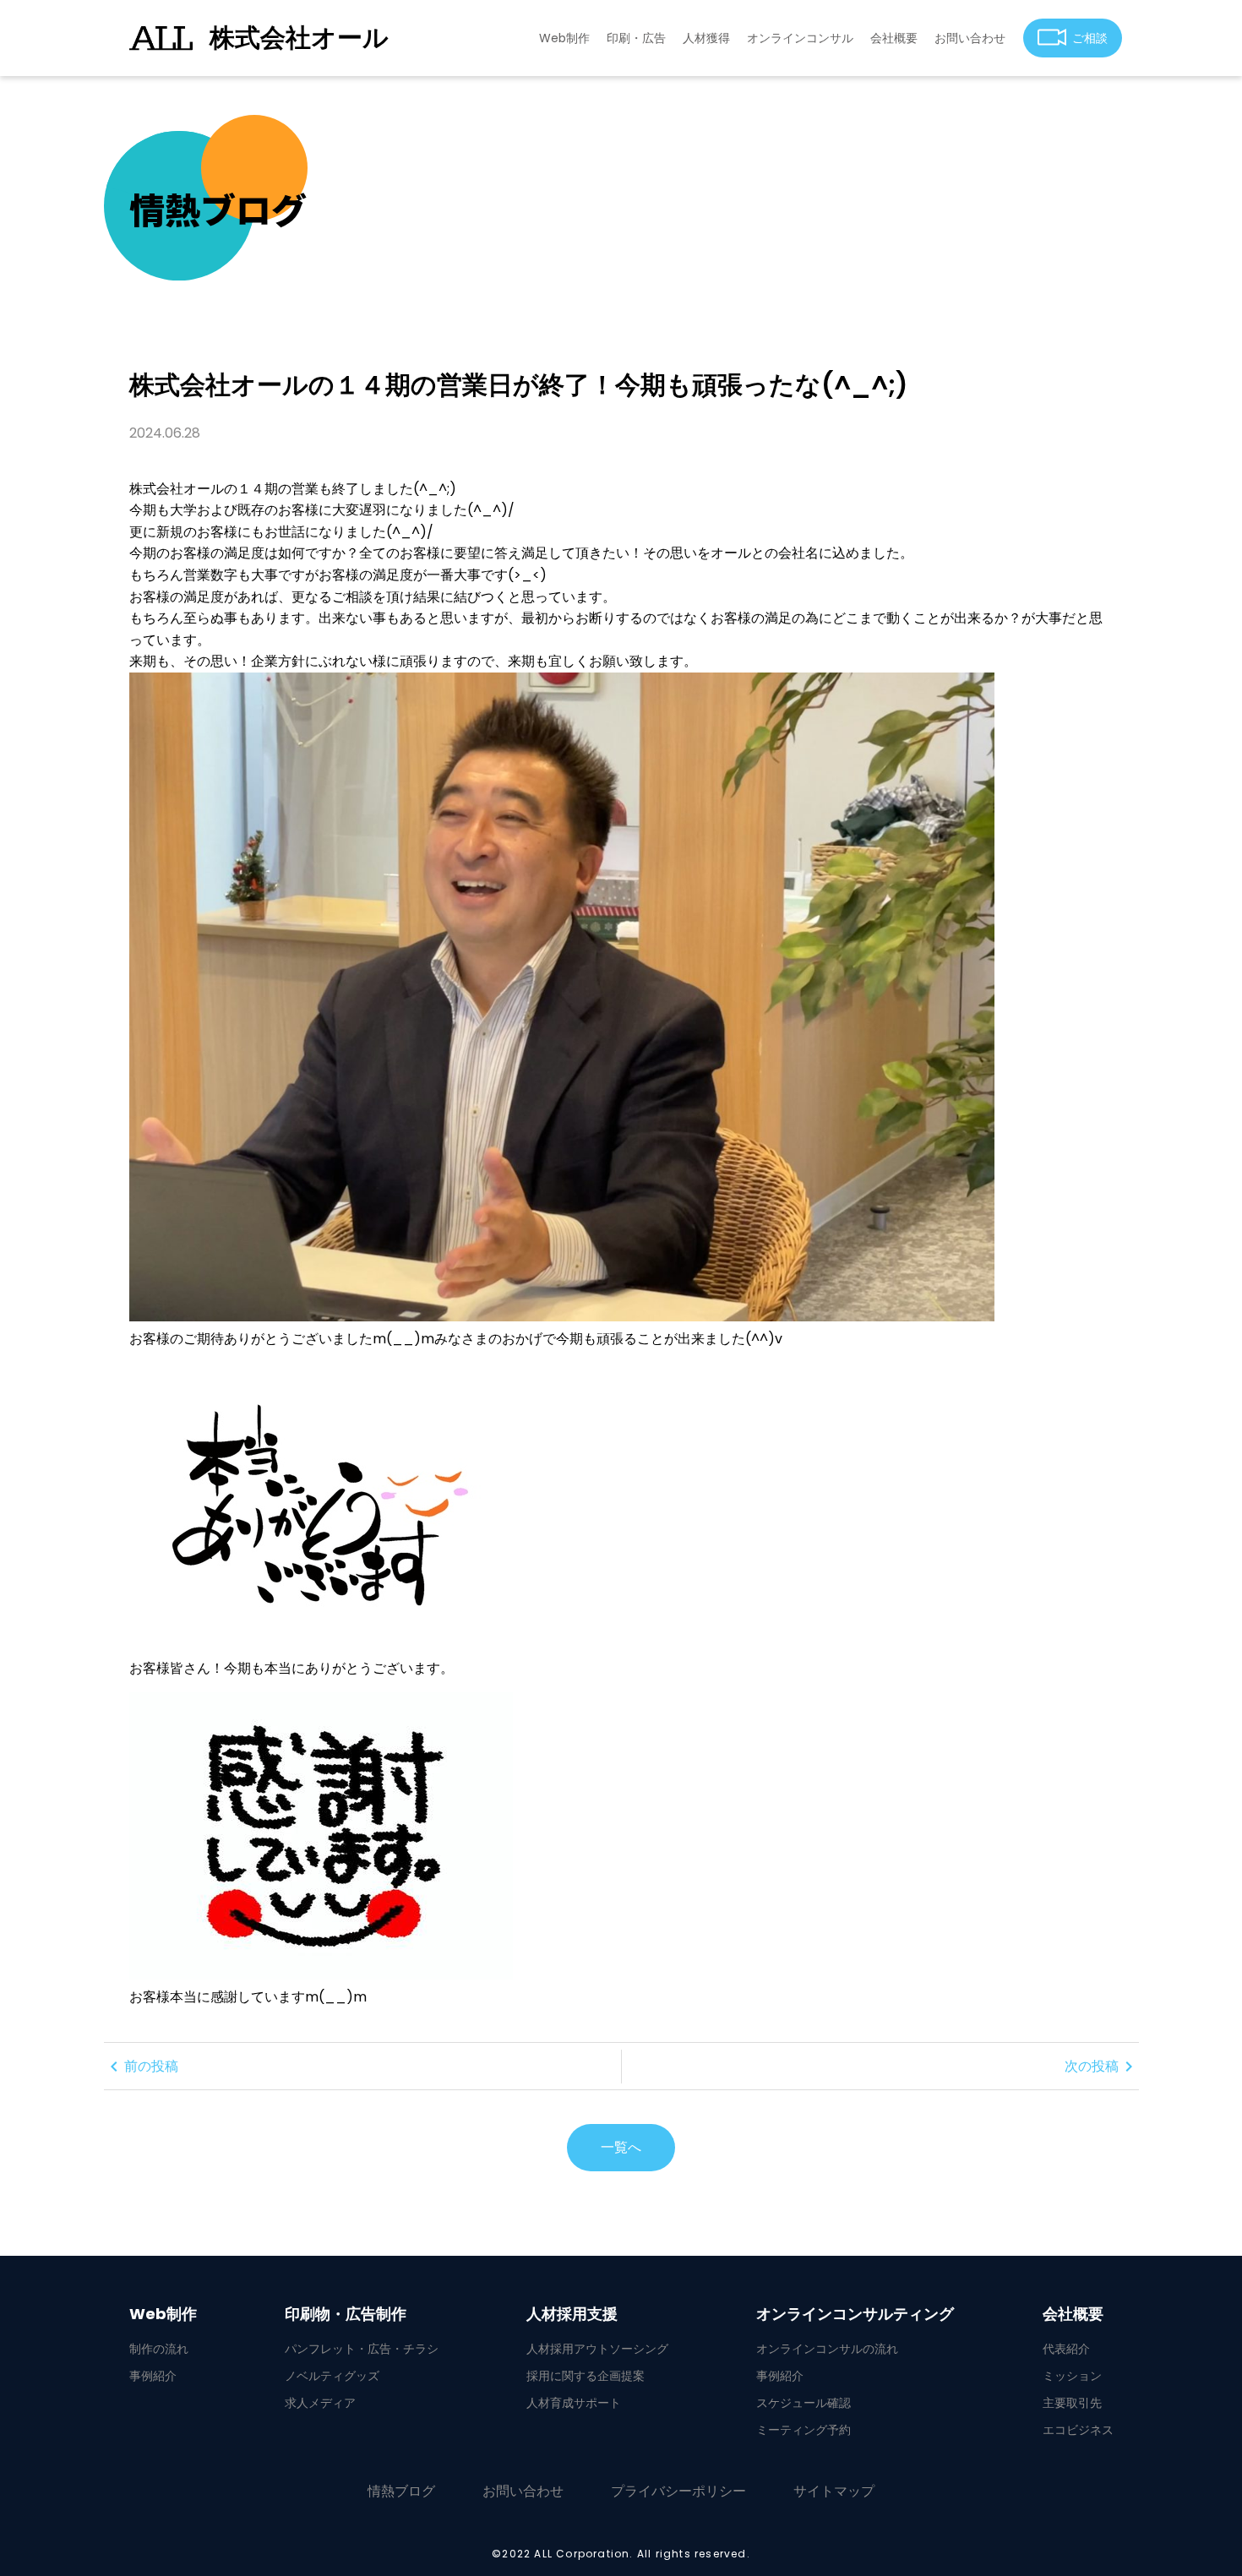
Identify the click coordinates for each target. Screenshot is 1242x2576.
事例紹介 (153, 2376)
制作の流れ (159, 2349)
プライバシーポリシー (678, 2491)
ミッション (1072, 2376)
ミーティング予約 (803, 2430)
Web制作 (564, 38)
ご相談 (1090, 38)
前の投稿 (141, 2067)
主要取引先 (1072, 2403)
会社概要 (894, 38)
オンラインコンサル (800, 38)
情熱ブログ (401, 2491)
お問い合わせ (970, 38)
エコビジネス (1078, 2430)
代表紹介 (1066, 2349)
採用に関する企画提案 (586, 2376)
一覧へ (621, 2147)
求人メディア (320, 2403)
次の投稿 (1102, 2067)
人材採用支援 (572, 2314)
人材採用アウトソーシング (597, 2349)
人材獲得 (706, 38)
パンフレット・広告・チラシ (362, 2349)
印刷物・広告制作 (346, 2314)
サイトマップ (834, 2491)
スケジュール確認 (803, 2403)
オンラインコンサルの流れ (827, 2349)
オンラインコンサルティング (855, 2314)
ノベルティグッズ (332, 2376)
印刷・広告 (636, 38)
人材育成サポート (574, 2403)
